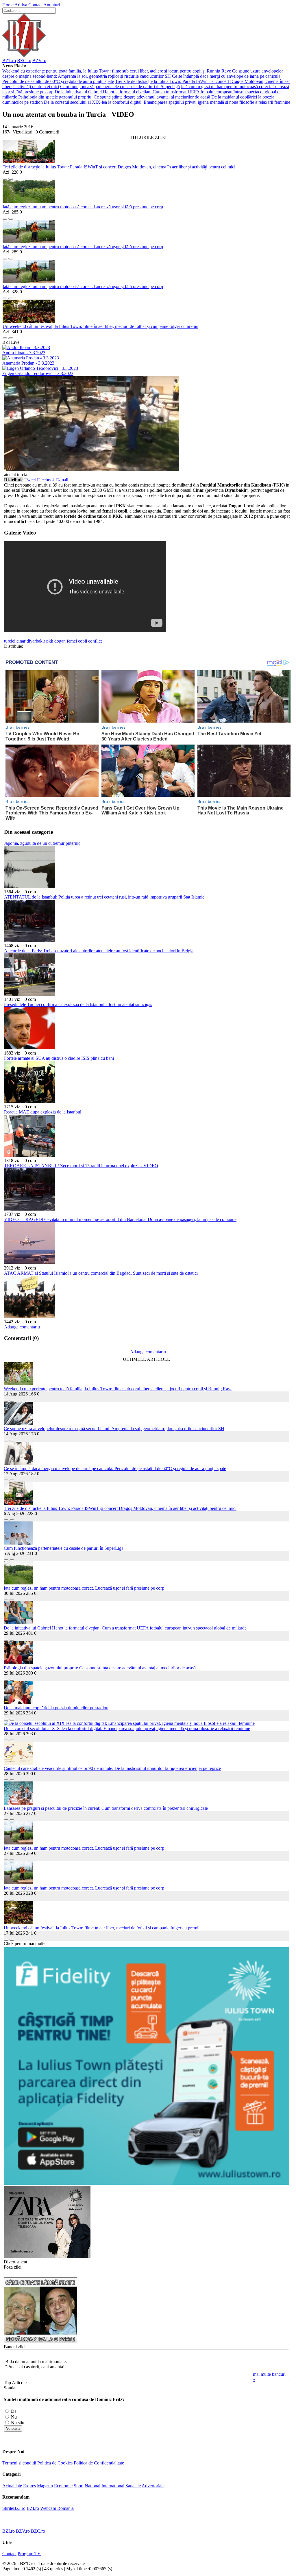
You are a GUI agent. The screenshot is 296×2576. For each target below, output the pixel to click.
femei (72, 641)
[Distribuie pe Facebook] (5, 177)
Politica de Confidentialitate (99, 2463)
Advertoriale (153, 2486)
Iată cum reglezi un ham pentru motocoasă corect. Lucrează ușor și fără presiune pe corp (83, 207)
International (113, 2486)
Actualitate (12, 2486)
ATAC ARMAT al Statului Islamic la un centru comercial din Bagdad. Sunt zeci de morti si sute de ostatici (101, 1273)
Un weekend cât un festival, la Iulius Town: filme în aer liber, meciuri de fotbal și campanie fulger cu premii (100, 326)
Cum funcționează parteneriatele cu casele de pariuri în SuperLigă (120, 87)
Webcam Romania (57, 2508)
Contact (35, 5)
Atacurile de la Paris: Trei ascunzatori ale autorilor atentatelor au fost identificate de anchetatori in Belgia (99, 951)
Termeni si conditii (19, 2463)
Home (8, 5)
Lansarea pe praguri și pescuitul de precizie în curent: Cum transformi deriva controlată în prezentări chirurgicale (106, 1808)
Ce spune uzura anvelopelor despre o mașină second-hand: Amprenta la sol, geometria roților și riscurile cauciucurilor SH (143, 74)
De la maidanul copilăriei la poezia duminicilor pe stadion (56, 1708)
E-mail (62, 480)
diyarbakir (36, 641)
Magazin (45, 2486)
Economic (63, 2486)
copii (83, 641)
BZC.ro (24, 61)
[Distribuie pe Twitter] (11, 177)
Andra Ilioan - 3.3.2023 (24, 353)
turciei (10, 641)
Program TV (29, 2554)
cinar (21, 641)
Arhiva (21, 5)
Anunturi (52, 5)
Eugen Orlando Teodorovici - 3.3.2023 (38, 373)
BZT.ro (9, 61)
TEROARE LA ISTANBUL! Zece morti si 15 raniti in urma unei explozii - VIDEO (81, 1166)
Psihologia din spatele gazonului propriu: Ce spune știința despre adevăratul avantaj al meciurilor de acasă (114, 97)
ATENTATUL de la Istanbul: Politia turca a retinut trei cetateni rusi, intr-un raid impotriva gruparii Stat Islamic (104, 897)
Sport (79, 2486)
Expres (29, 2486)
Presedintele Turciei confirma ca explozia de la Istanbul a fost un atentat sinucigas (78, 1004)
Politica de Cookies (55, 2463)
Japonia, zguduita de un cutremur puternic (42, 843)
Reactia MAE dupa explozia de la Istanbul (43, 1112)
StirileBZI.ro (14, 2508)
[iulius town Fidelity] (146, 2183)
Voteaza (13, 2429)
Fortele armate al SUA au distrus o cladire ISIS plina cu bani (59, 1058)
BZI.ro (33, 2508)
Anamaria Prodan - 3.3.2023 (28, 363)
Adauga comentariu (22, 1327)
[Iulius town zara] (47, 2257)
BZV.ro (39, 61)
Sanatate (133, 2486)
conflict (95, 641)
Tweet (30, 480)
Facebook (46, 480)
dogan (60, 641)
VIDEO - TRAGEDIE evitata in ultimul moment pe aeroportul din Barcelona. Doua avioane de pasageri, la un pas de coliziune (120, 1219)
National (92, 2486)
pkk (50, 641)
